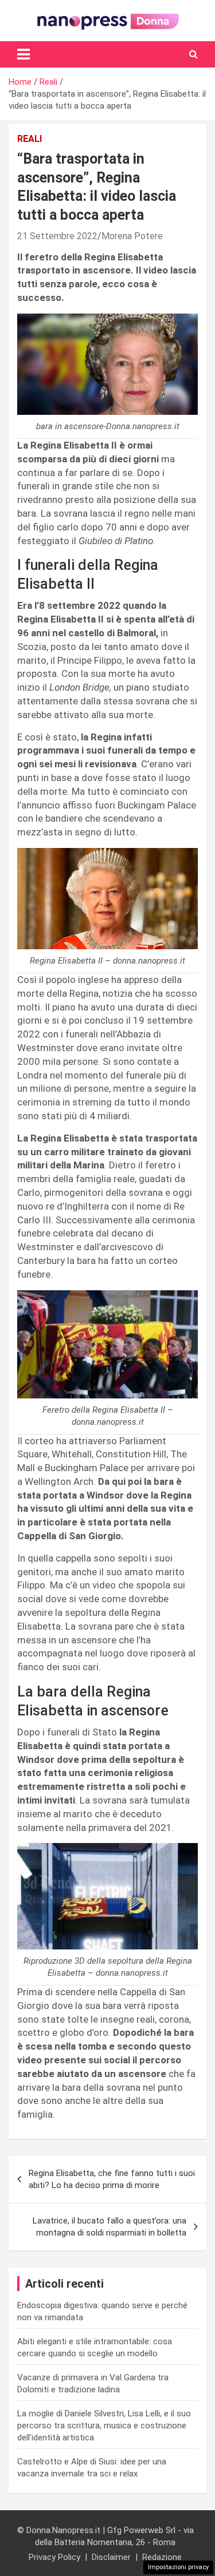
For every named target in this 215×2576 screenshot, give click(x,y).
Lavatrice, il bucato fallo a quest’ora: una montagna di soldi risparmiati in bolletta (110, 2227)
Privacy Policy (54, 2557)
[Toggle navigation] (24, 54)
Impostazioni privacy (178, 2567)
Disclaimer (111, 2557)
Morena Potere (132, 236)
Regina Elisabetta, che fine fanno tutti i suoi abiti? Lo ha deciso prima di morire (112, 2179)
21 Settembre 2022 (57, 236)
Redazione (162, 2557)
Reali (30, 139)
